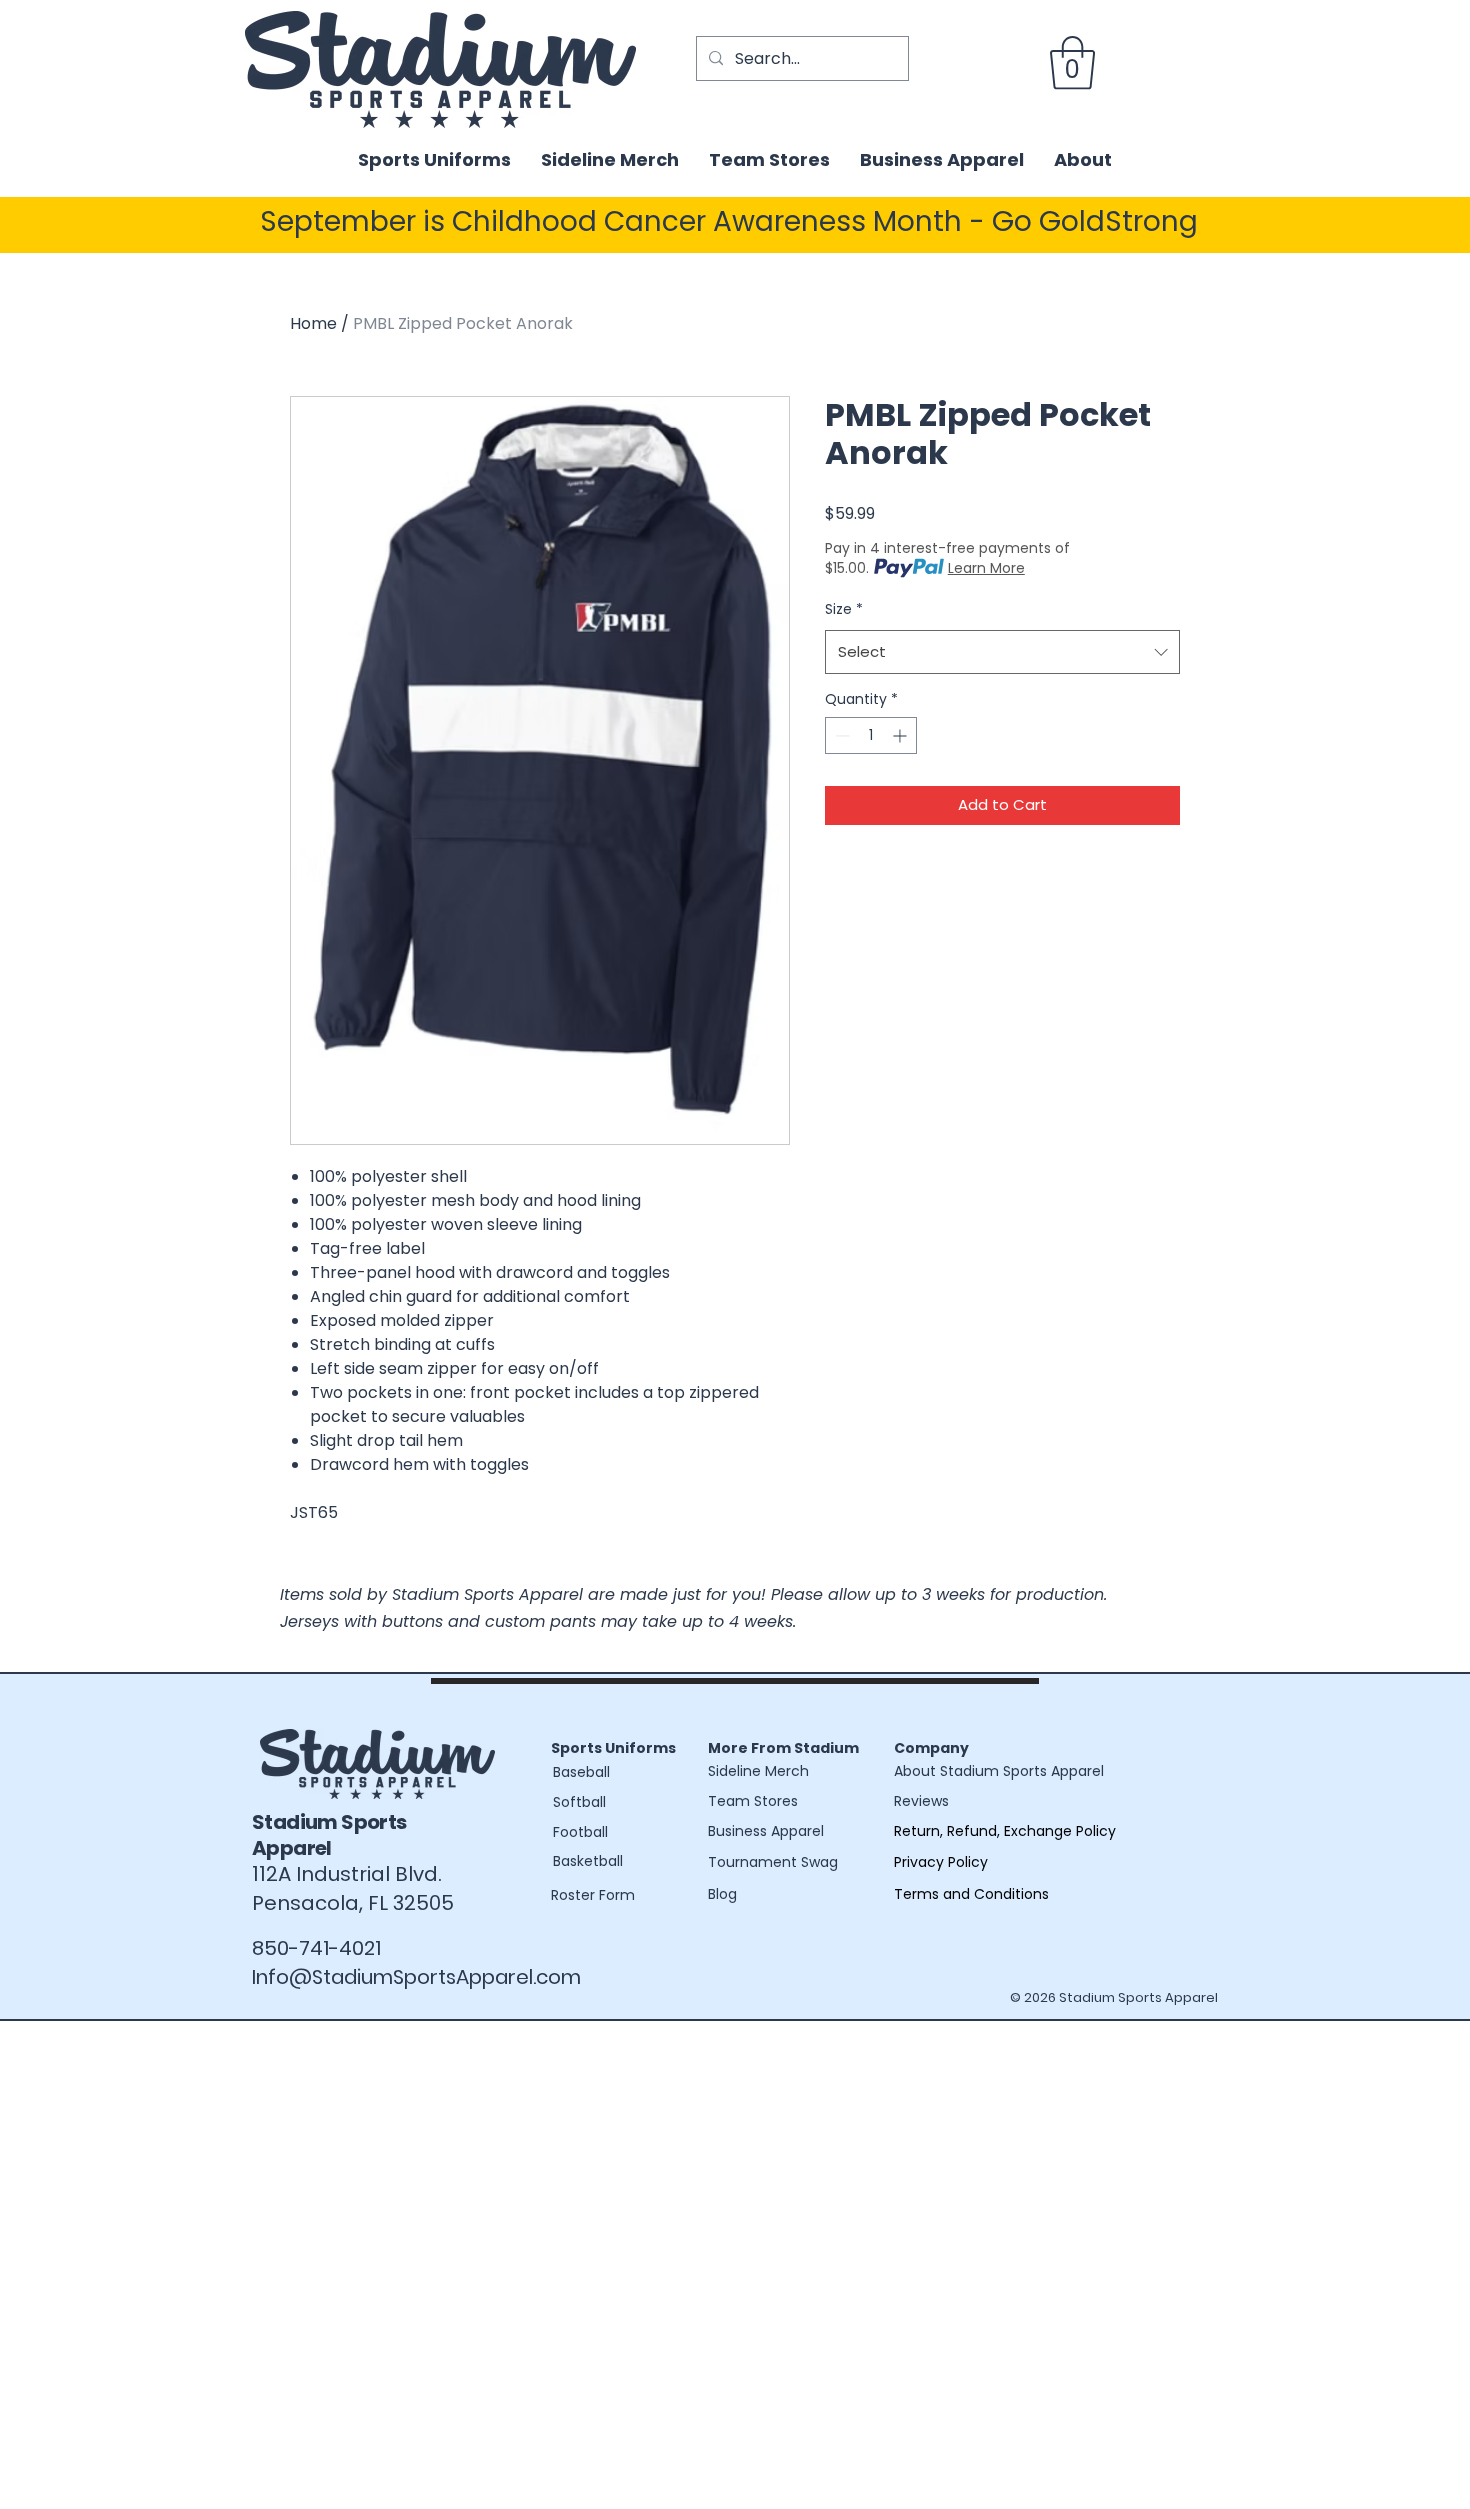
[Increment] (901, 735)
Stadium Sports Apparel (329, 1835)
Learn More (986, 568)
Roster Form (593, 1895)
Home (313, 323)
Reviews (921, 1801)
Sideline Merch (758, 1771)
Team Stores (753, 1801)
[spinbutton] (871, 735)
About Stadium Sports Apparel (999, 1771)
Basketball (588, 1861)
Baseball (581, 1772)
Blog (722, 1894)
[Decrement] (840, 735)
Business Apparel (766, 1831)
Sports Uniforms (613, 1748)
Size (844, 609)
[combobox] (1002, 652)
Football (580, 1832)
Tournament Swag (773, 1862)
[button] (1072, 63)
